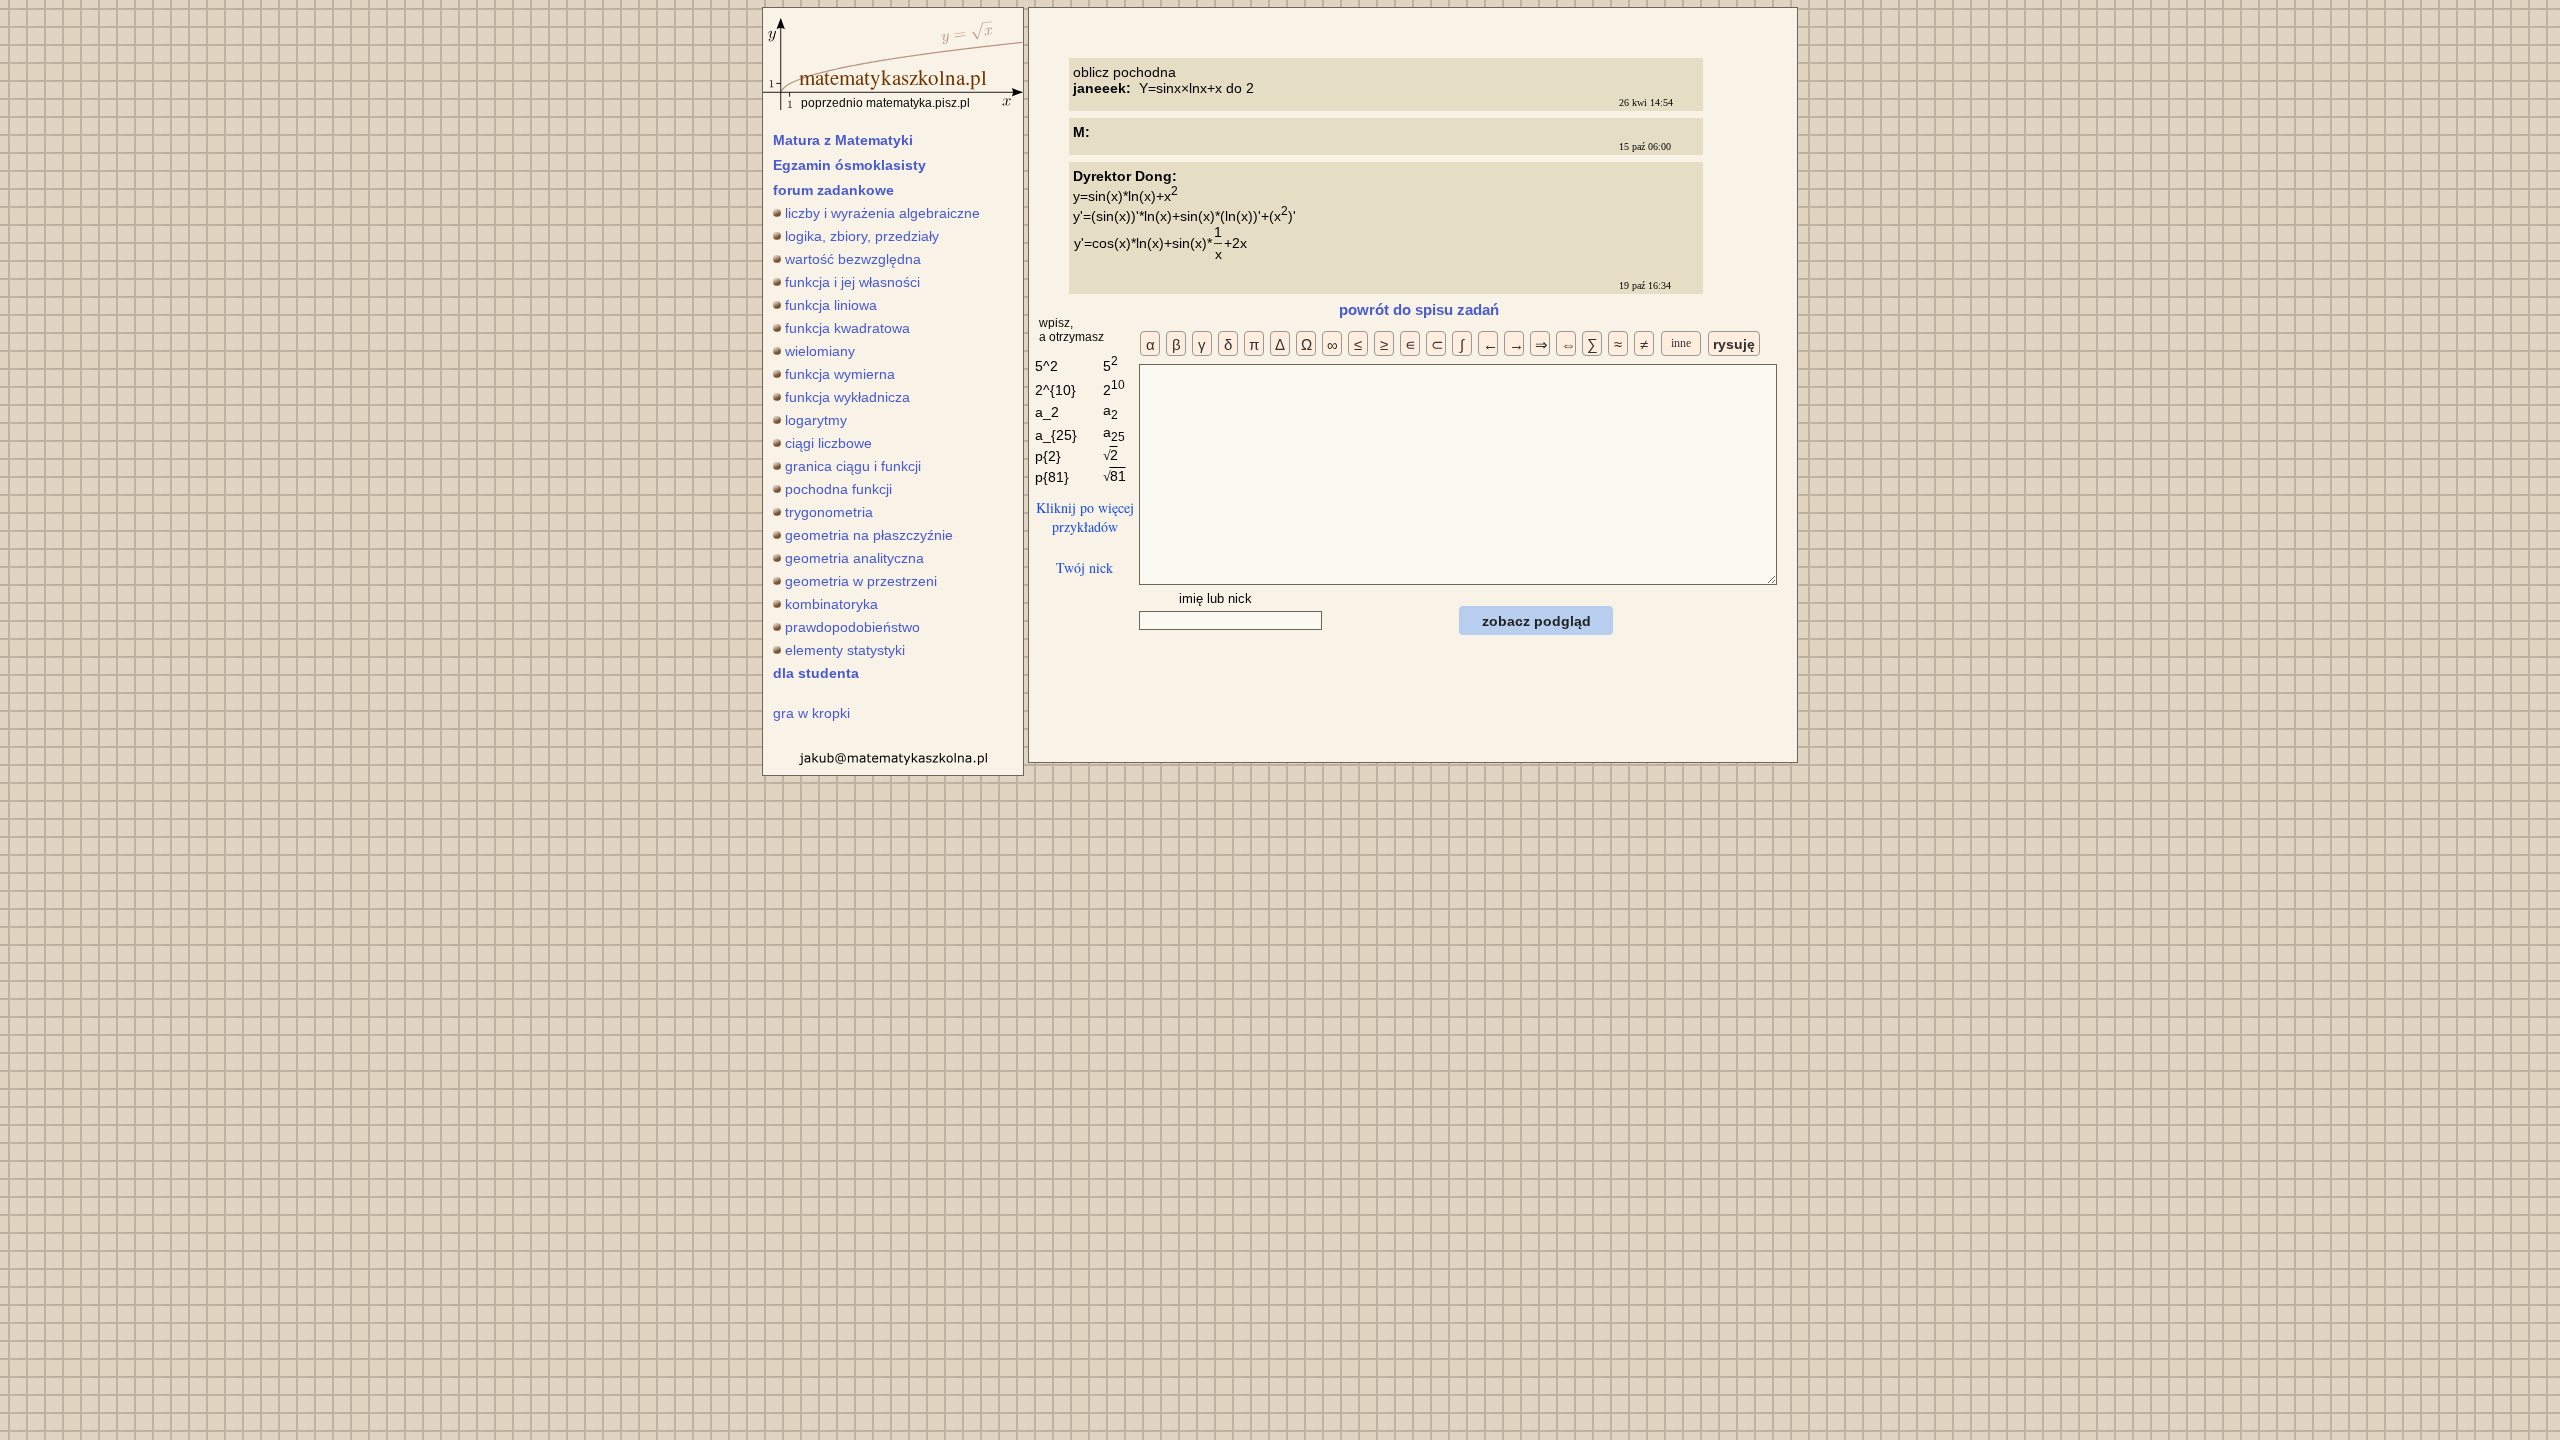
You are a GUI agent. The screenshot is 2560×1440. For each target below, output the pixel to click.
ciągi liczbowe (828, 443)
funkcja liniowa (831, 305)
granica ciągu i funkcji (853, 466)
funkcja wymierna (840, 374)
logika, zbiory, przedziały (862, 236)
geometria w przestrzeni (861, 581)
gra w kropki (811, 713)
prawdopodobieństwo (852, 627)
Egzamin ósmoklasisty (849, 165)
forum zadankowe (833, 190)
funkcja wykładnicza (847, 397)
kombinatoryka (831, 604)
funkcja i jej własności (852, 282)
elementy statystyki (845, 650)
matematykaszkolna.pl (893, 77)
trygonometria (829, 512)
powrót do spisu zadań (1419, 309)
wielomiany (820, 351)
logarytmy (816, 420)
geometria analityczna (854, 558)
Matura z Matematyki (843, 140)
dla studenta (816, 673)
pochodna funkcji (838, 489)
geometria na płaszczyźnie (869, 535)
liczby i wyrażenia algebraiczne (882, 213)
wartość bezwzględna (853, 259)
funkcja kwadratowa (847, 328)
